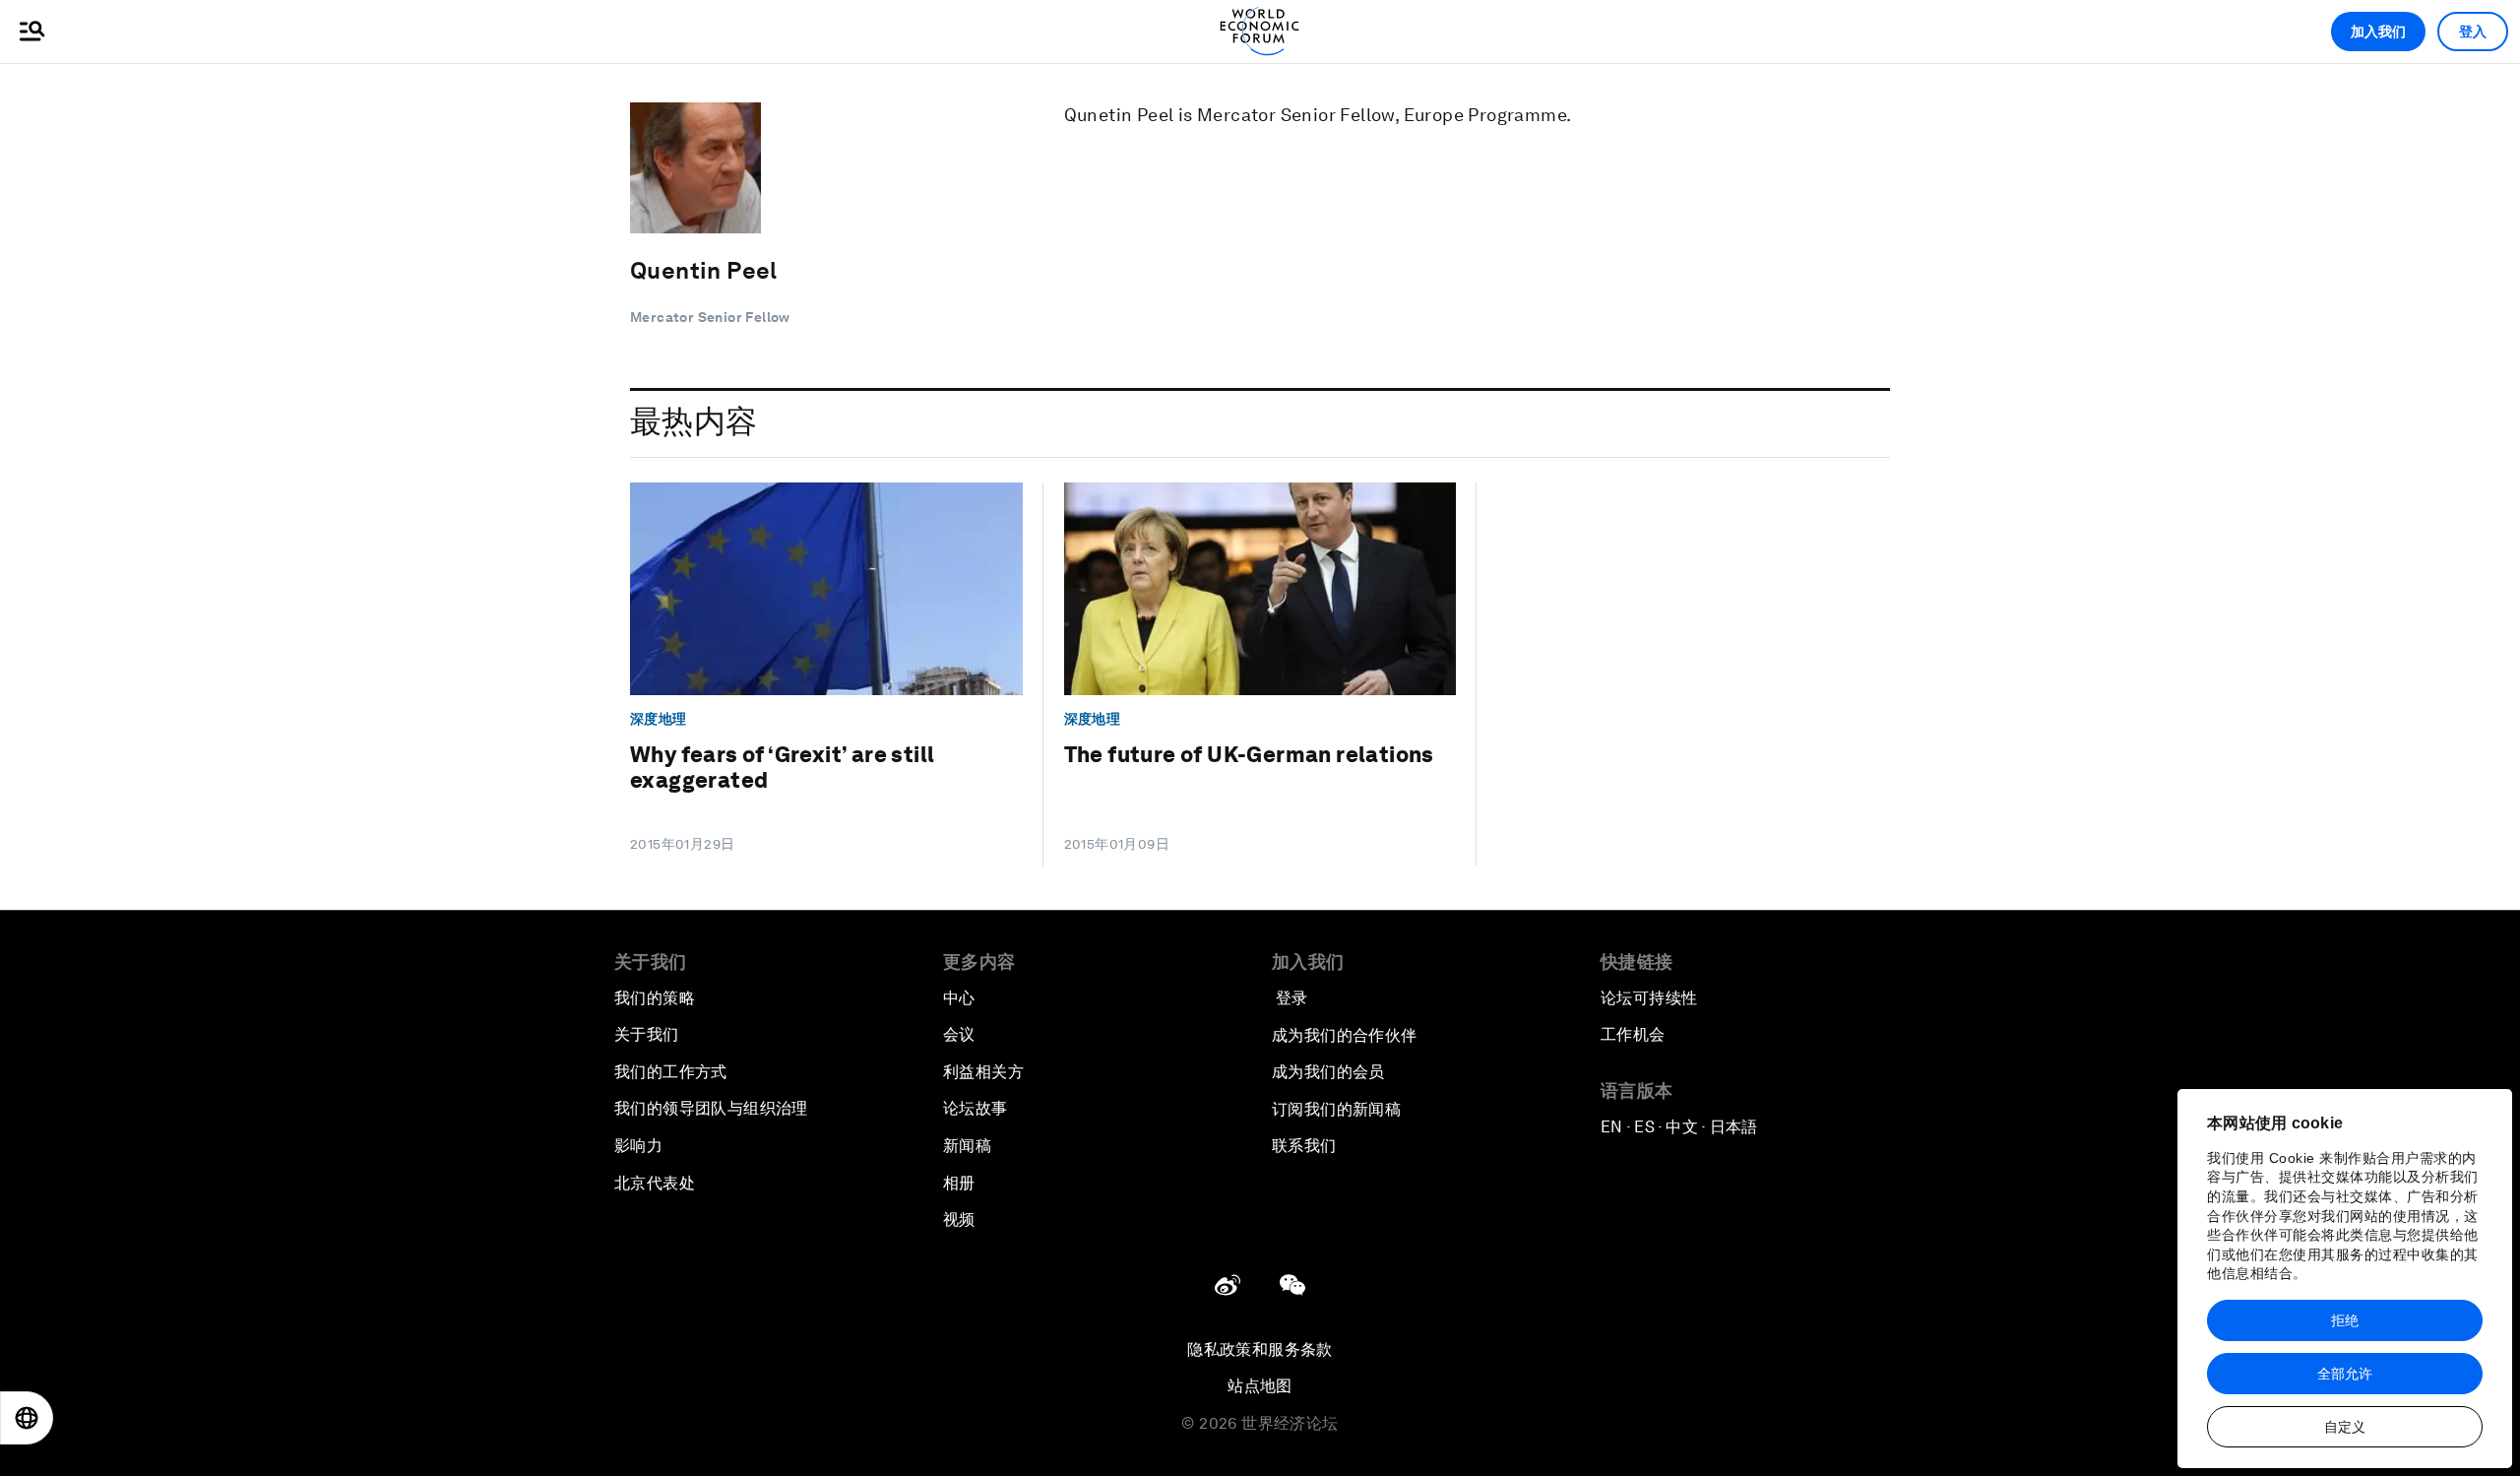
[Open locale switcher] (27, 1418)
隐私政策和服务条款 (1260, 1349)
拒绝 (2345, 1320)
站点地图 (1260, 1386)
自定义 (2345, 1427)
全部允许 (2345, 1374)
